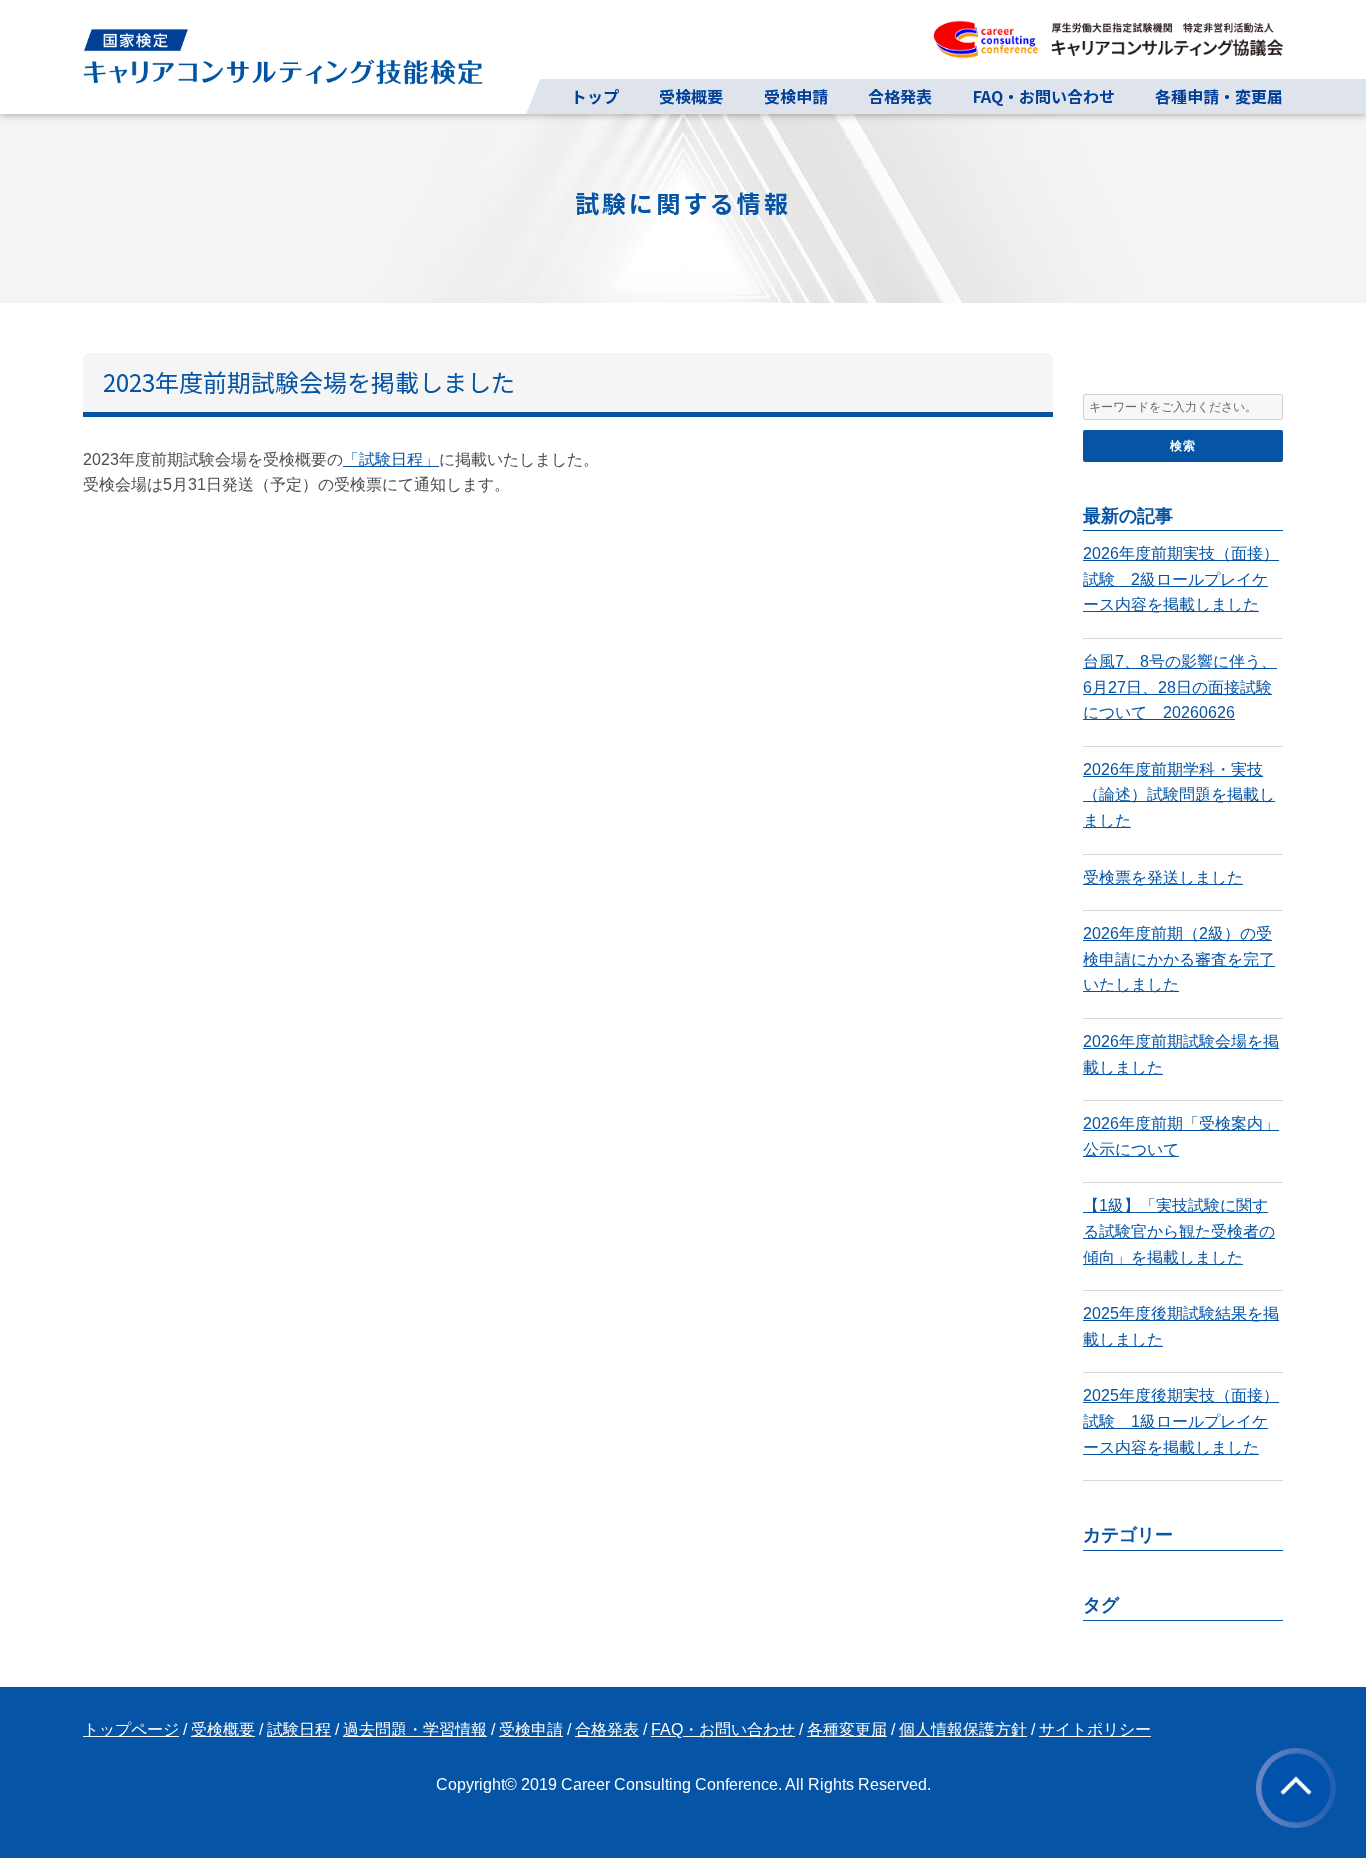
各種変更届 (847, 1729)
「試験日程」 (391, 459)
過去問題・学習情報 (415, 1729)
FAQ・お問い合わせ (1044, 96)
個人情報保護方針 (963, 1729)
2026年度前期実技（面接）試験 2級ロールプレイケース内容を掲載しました (1181, 579)
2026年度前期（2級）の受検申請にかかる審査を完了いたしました (1179, 959)
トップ (595, 96)
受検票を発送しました (1163, 877)
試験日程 (299, 1729)
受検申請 (796, 96)
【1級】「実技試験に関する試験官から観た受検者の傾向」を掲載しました (1179, 1231)
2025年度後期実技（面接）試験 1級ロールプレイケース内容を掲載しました (1181, 1421)
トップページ (131, 1729)
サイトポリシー (1095, 1729)
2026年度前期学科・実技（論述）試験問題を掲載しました (1179, 795)
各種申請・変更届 (1219, 96)
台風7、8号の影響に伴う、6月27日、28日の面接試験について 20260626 (1180, 687)
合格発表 (900, 96)
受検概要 (691, 96)
